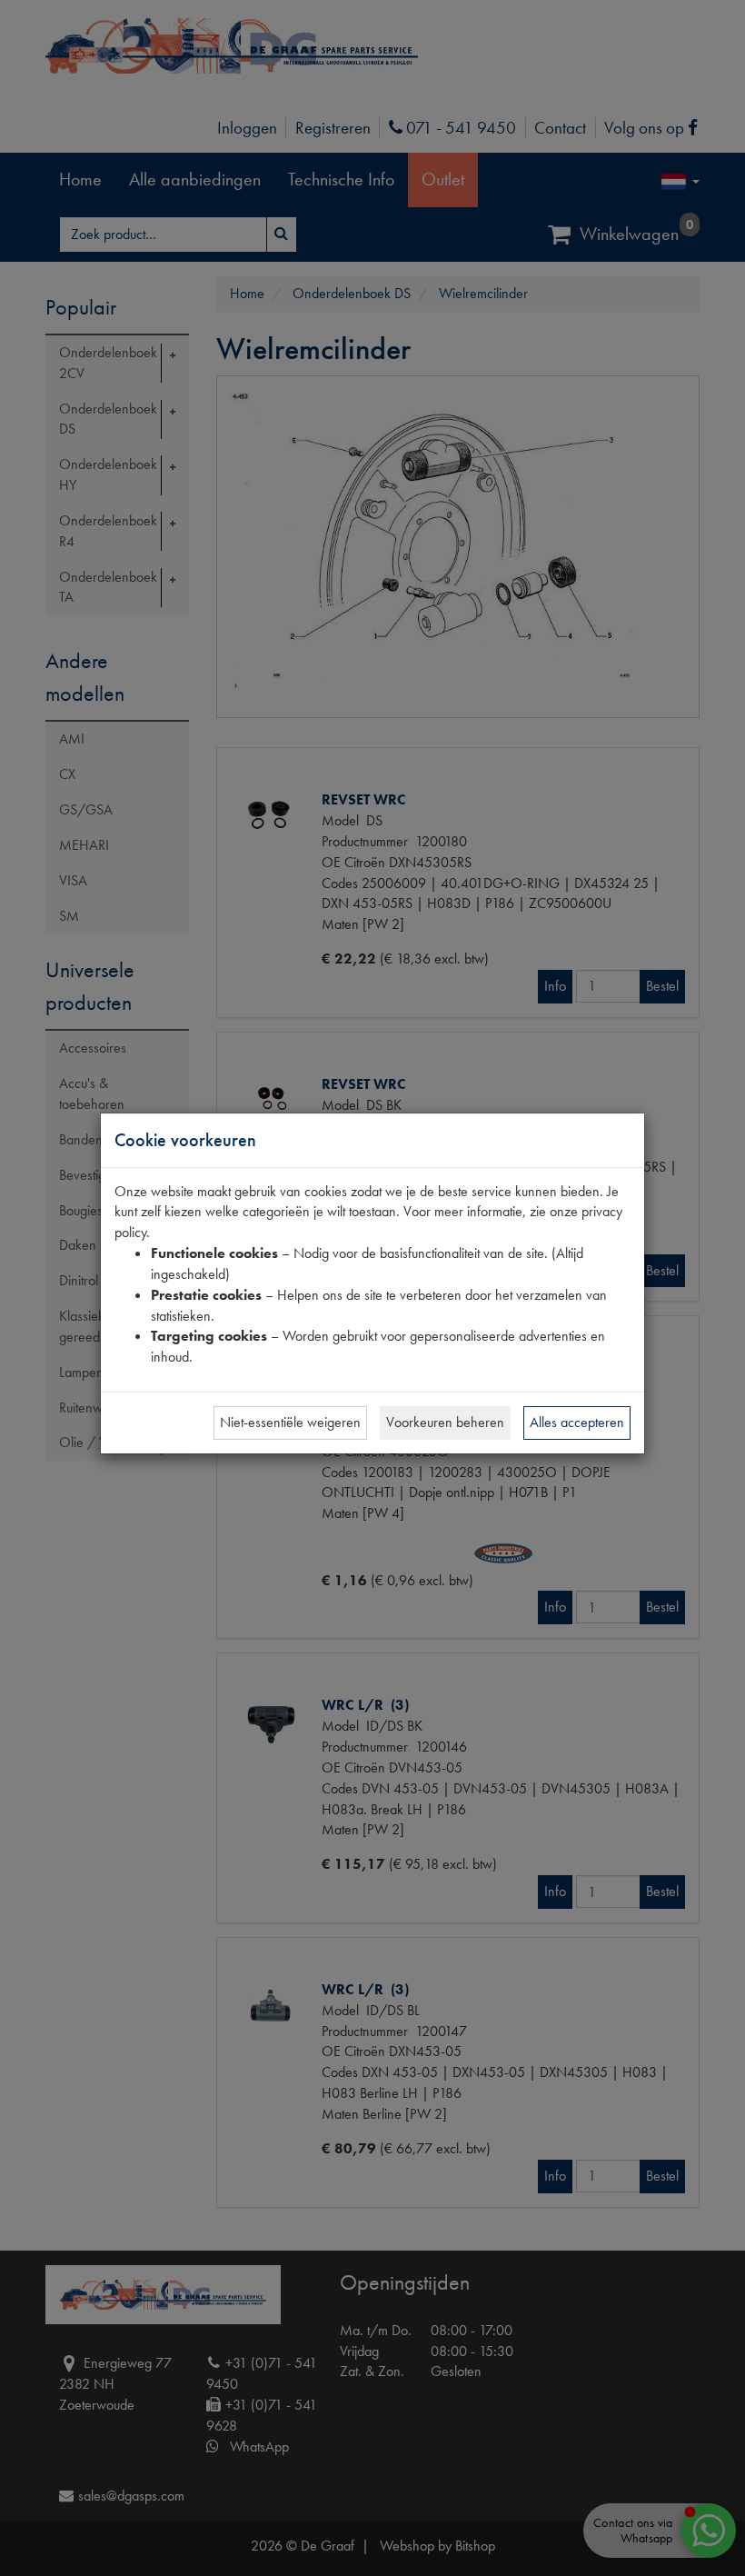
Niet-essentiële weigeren (290, 1422)
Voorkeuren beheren (445, 1422)
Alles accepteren (577, 1422)
